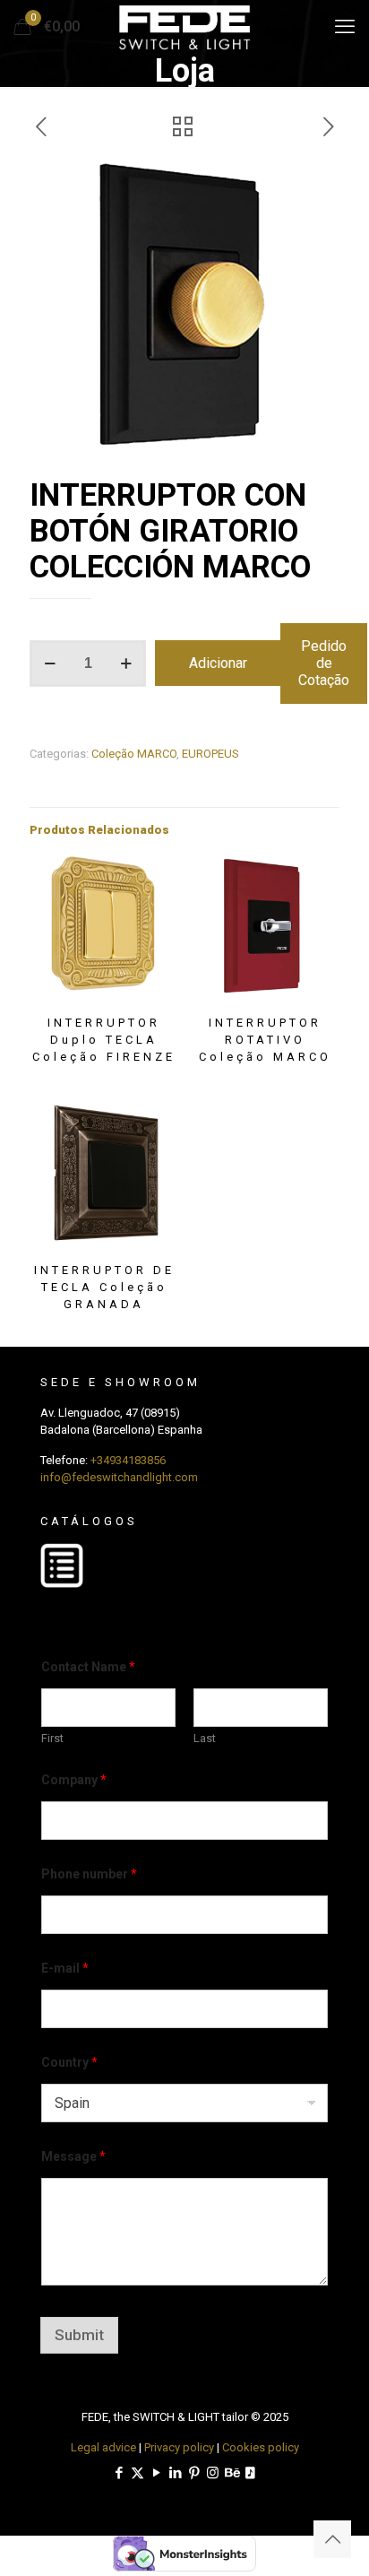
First (52, 1738)
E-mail (65, 1968)
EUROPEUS (210, 754)
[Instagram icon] (213, 2473)
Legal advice (103, 2447)
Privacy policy (179, 2447)
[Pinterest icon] (194, 2473)
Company (74, 1780)
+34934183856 (128, 1460)
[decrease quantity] (50, 664)
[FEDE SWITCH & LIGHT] (184, 27)
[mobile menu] (345, 27)
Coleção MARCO (134, 754)
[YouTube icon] (156, 2473)
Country (69, 2062)
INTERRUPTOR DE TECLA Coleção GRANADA (104, 1287)
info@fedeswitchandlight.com (119, 1477)
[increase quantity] (126, 664)
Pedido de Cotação (324, 663)
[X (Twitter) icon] (137, 2473)
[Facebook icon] (119, 2473)
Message (73, 2156)
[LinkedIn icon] (175, 2473)
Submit (79, 2335)
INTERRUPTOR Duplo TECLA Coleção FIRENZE (104, 1040)
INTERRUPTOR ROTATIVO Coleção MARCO (265, 1040)
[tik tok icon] (250, 2473)
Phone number (89, 1874)
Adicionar (218, 663)
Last (205, 1738)
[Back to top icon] (332, 2539)
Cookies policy (261, 2447)
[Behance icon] (232, 2473)
